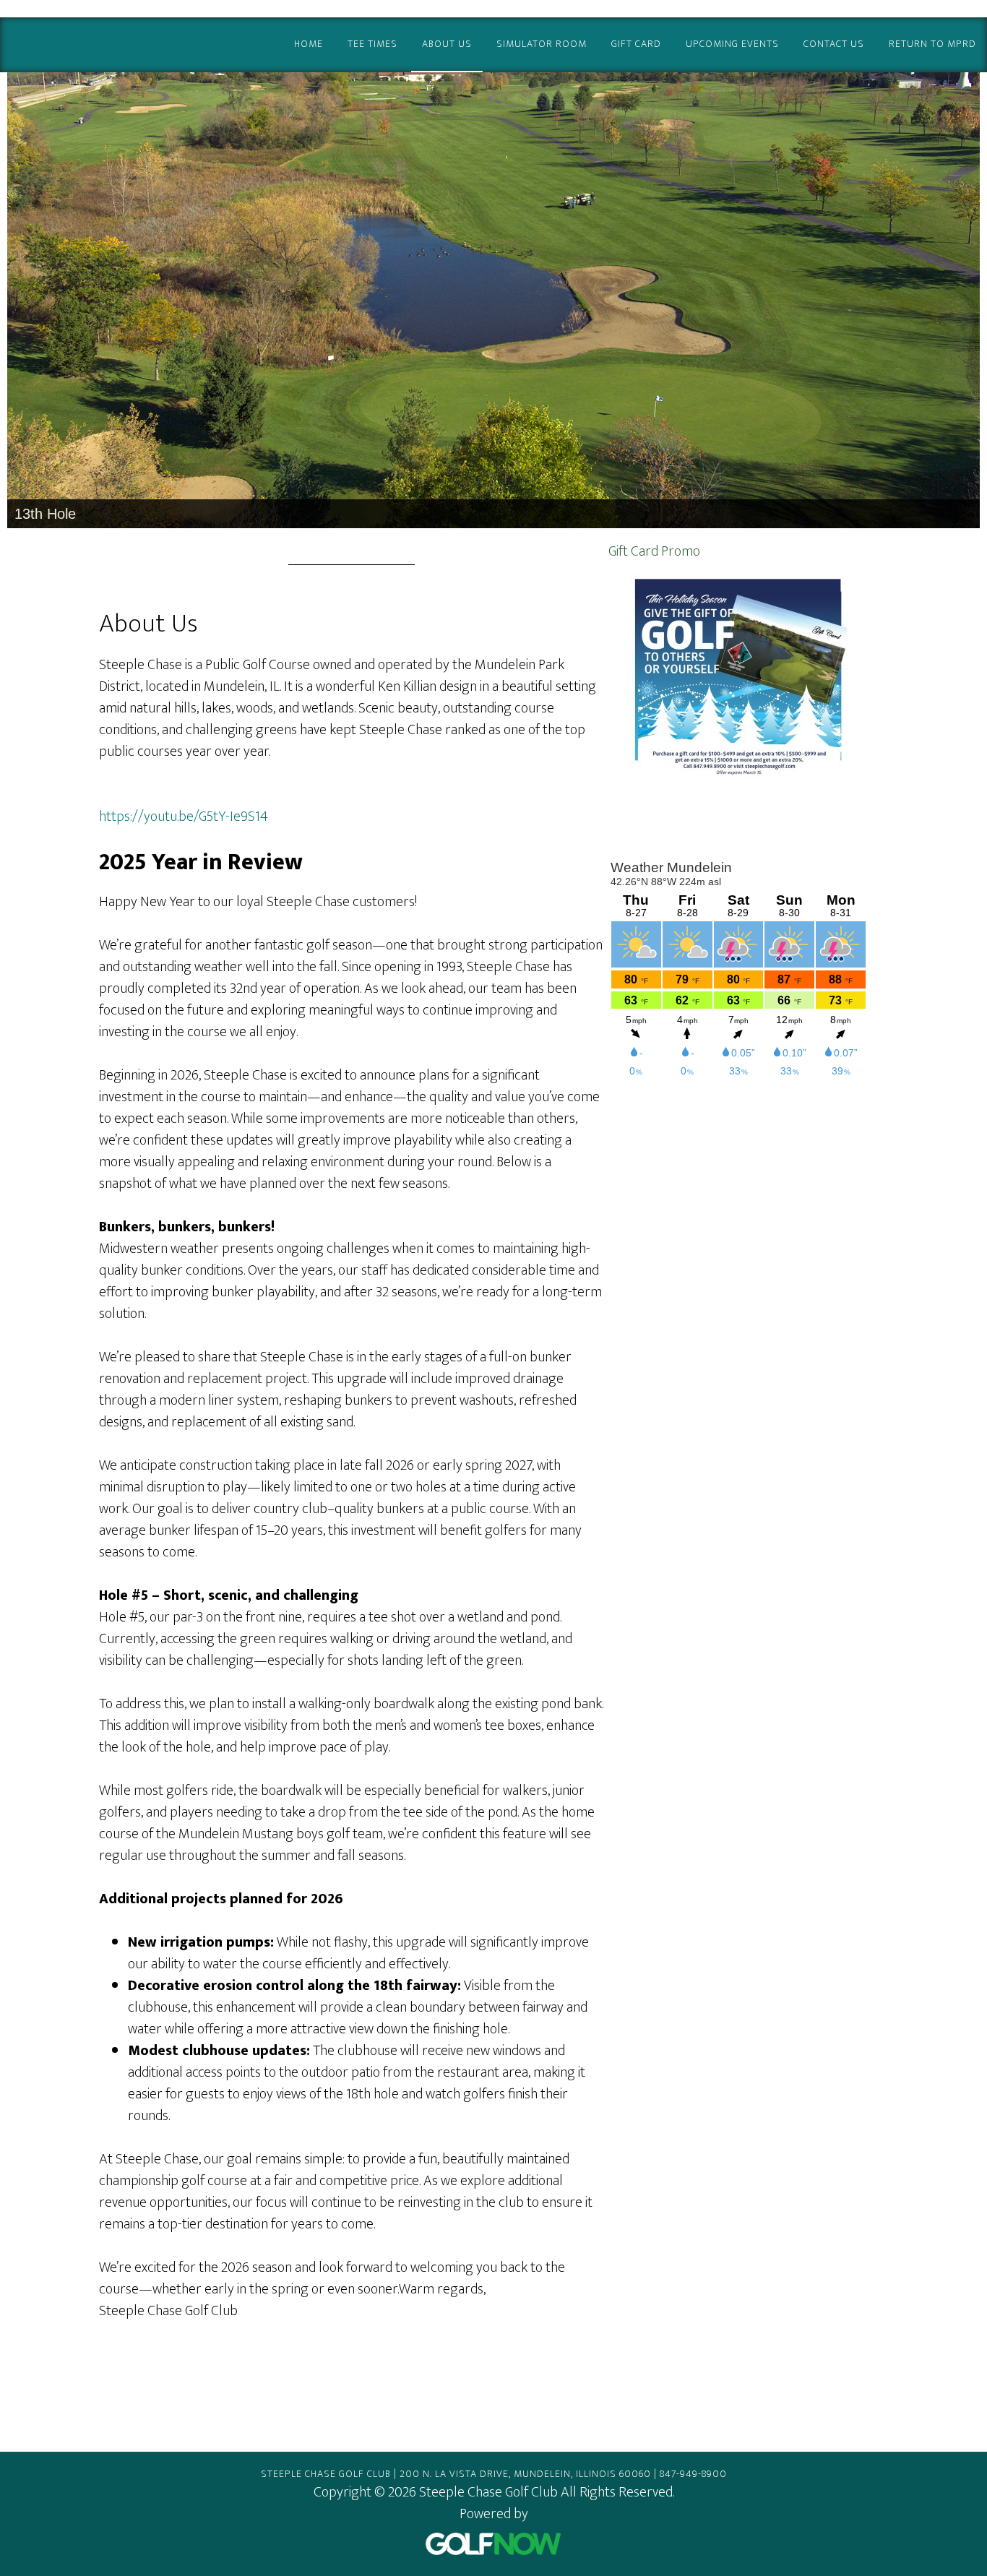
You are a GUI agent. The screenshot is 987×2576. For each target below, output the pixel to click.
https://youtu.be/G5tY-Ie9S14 (184, 817)
